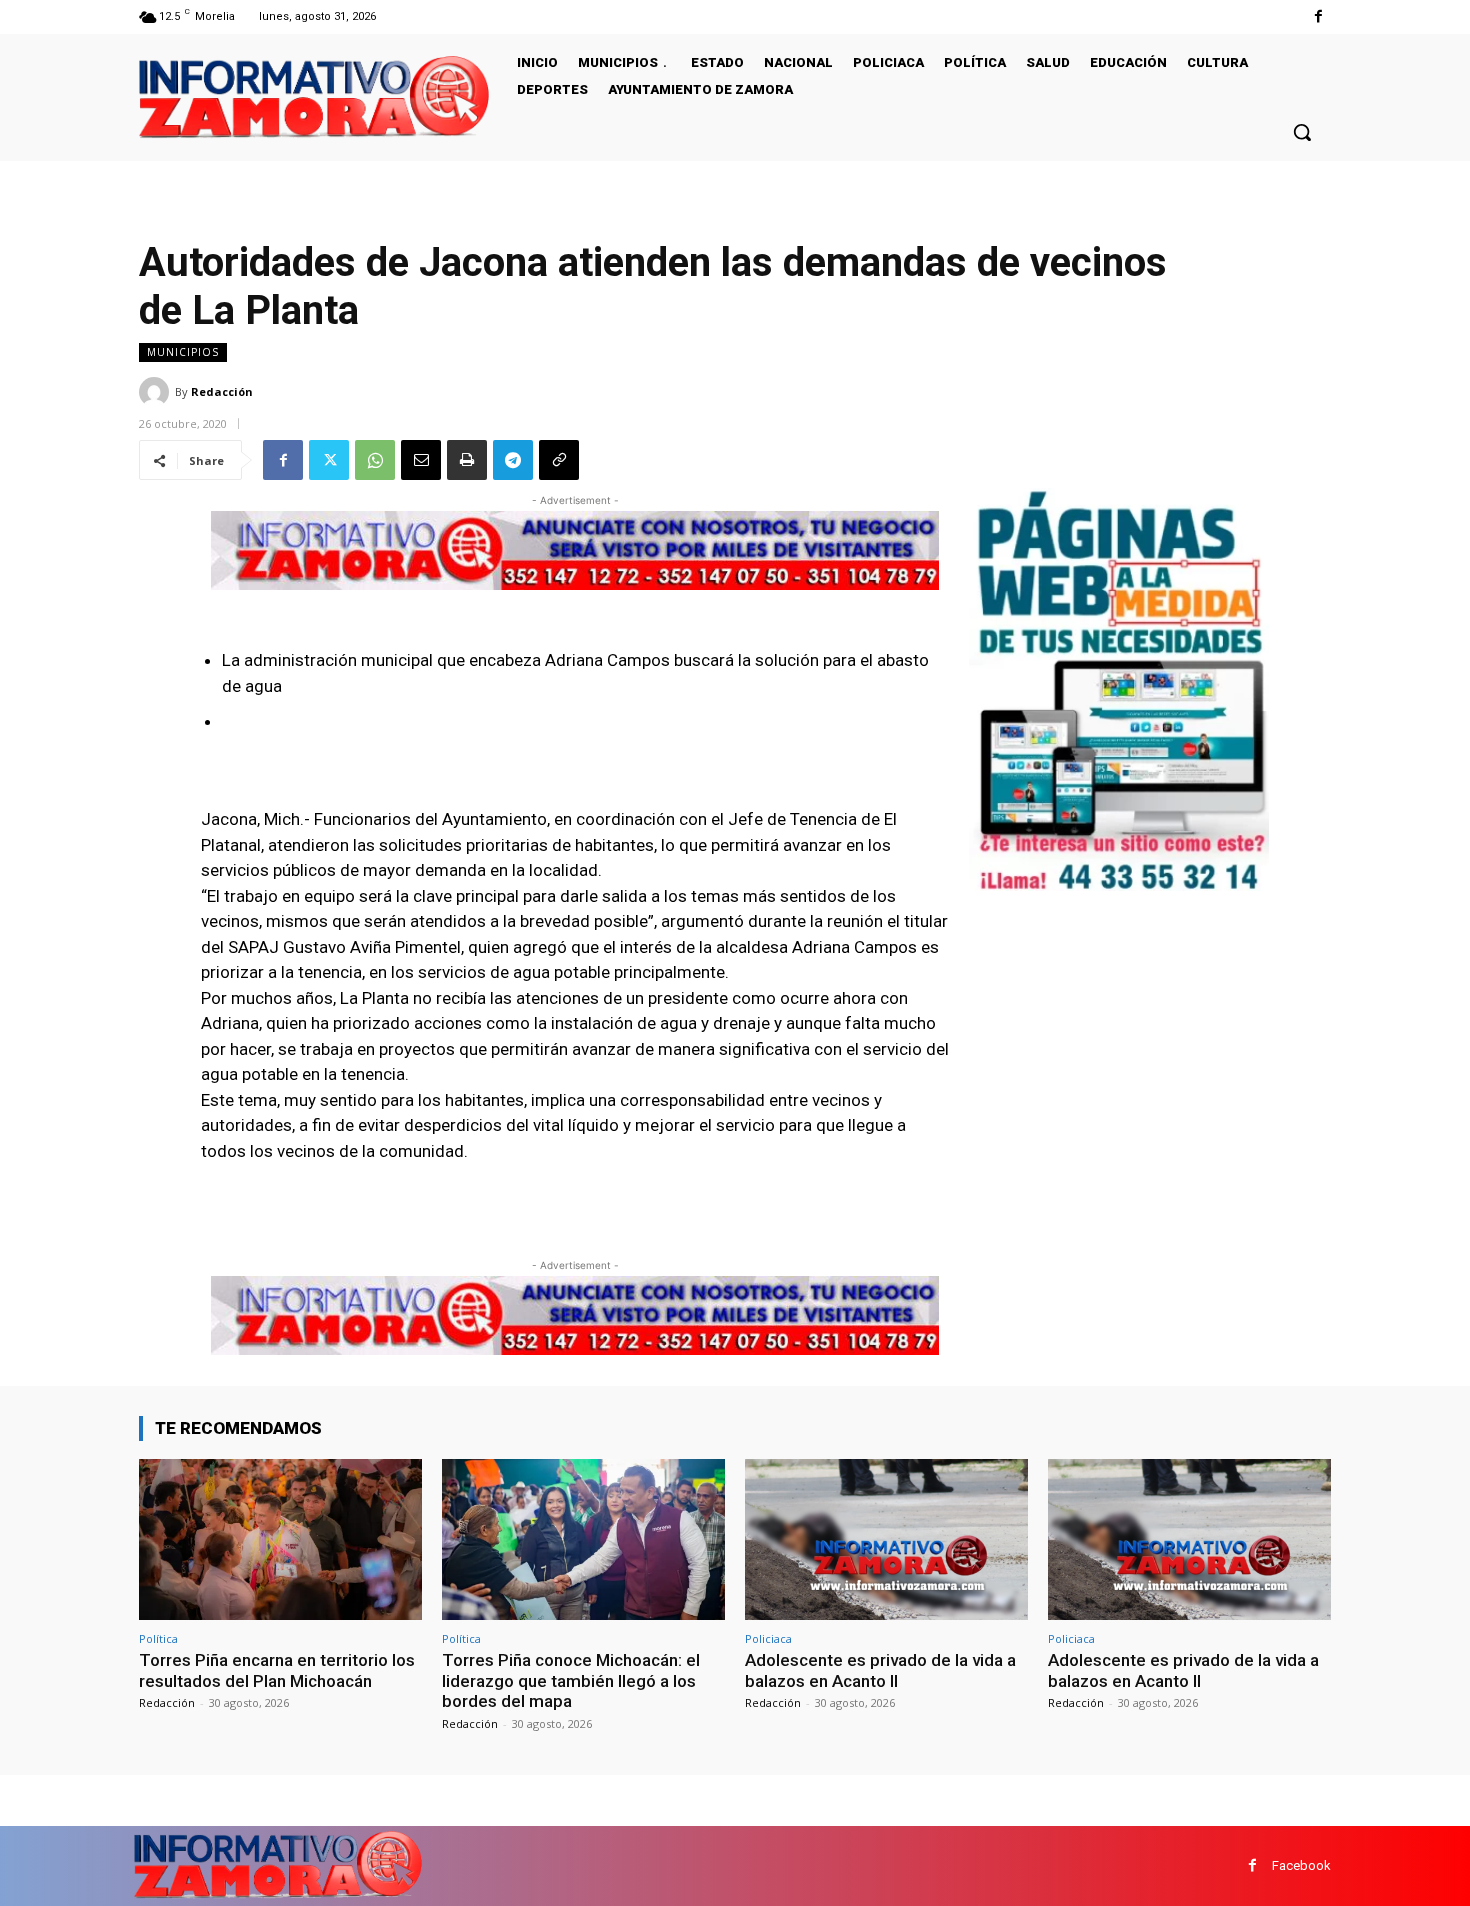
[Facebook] (1318, 16)
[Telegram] (513, 460)
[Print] (467, 460)
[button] (1302, 132)
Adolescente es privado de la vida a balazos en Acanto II (880, 1670)
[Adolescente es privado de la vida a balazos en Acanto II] (886, 1539)
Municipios (183, 352)
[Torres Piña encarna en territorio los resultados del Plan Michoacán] (280, 1539)
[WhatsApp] (375, 460)
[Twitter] (329, 460)
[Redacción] (157, 392)
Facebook (1301, 1865)
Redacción (222, 391)
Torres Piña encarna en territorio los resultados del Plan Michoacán (277, 1670)
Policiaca (768, 1638)
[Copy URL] (559, 460)
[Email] (421, 460)
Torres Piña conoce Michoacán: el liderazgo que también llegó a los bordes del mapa (571, 1680)
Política (158, 1638)
